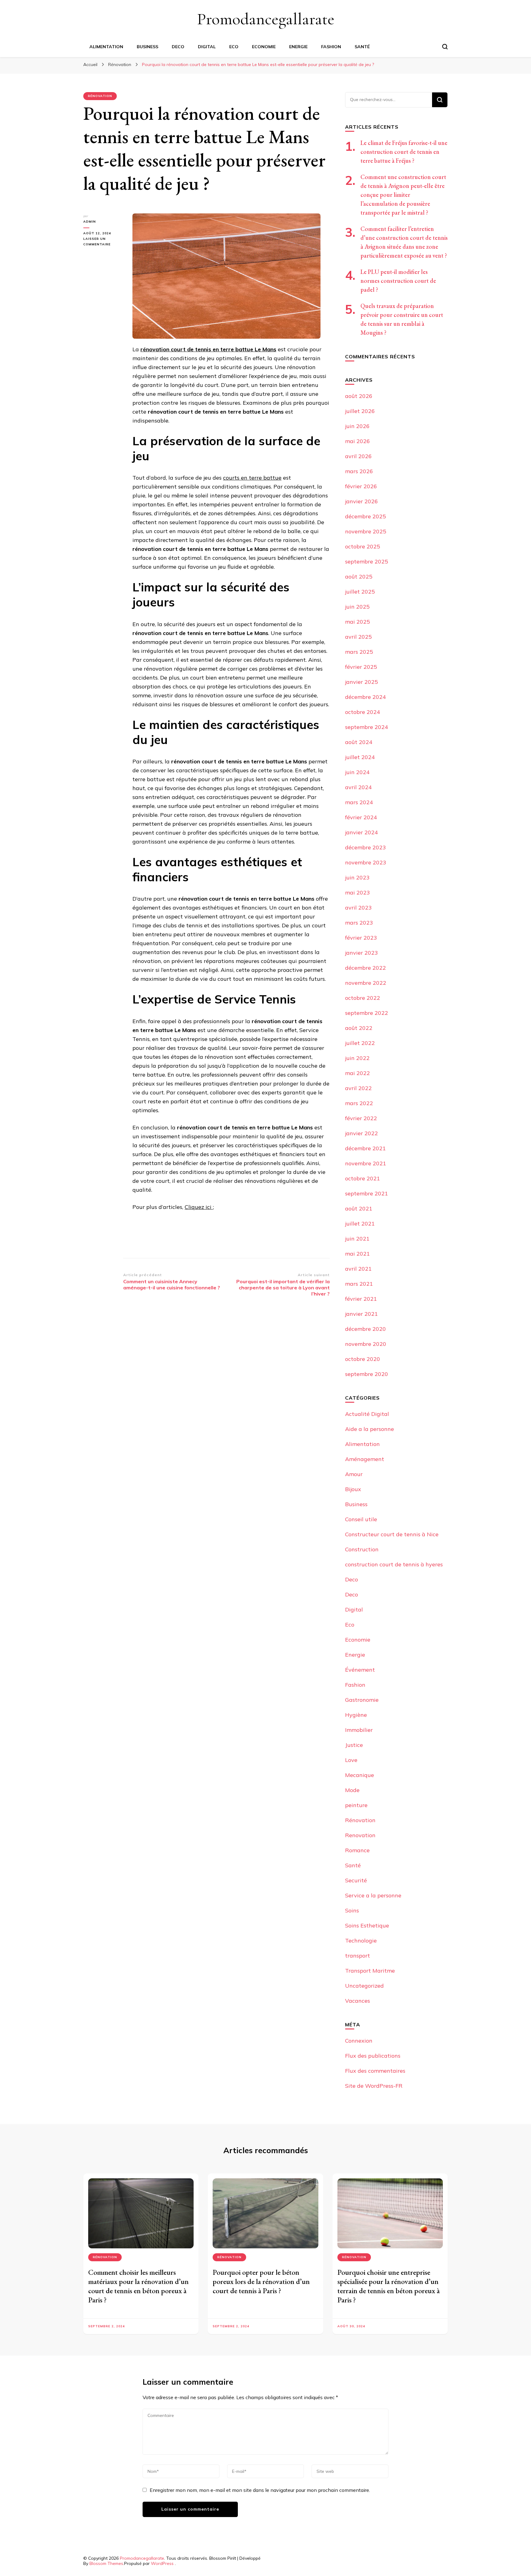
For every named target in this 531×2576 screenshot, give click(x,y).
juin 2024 (357, 772)
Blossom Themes (106, 2563)
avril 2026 (358, 456)
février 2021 (361, 1299)
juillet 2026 (360, 411)
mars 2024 (359, 802)
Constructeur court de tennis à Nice (392, 1534)
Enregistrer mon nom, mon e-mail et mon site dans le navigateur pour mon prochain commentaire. (260, 2490)
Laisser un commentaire (103, 242)
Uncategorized (364, 1986)
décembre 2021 (366, 1148)
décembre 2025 (366, 516)
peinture (356, 1805)
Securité (356, 1880)
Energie (298, 47)
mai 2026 (358, 441)
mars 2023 (359, 923)
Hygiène (356, 1715)
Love (351, 1760)
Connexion (359, 2041)
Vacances (358, 2001)
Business (147, 47)
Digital (207, 47)
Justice (354, 1745)
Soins (352, 1910)
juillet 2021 (360, 1224)
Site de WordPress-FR (374, 2086)
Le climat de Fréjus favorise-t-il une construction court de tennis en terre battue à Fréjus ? (404, 152)
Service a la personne (373, 1895)
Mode (352, 1790)
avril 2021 (358, 1269)
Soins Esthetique (367, 1925)
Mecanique (360, 1775)
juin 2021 (357, 1239)
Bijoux (353, 1489)
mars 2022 (359, 1103)
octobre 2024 (363, 712)
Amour (354, 1474)
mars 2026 (359, 471)
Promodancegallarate (266, 19)
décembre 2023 (366, 847)
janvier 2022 (362, 1133)
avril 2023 (358, 908)
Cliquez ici (199, 1207)
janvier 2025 (362, 682)
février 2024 (361, 817)
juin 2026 (357, 426)
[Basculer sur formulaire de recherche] (445, 47)
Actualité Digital (367, 1414)
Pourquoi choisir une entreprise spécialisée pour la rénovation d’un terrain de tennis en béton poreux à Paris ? (389, 2286)
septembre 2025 (367, 561)
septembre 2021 (367, 1193)
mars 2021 (359, 1284)
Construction (362, 1549)
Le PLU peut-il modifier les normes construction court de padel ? (398, 281)
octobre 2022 (363, 998)
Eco (234, 47)
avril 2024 (358, 787)
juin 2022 (357, 1058)
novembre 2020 (366, 1344)
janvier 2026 (362, 501)
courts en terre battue (252, 478)
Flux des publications (373, 2056)
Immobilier (359, 1730)
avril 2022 (358, 1088)
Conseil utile (361, 1519)
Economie (264, 47)
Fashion (331, 47)
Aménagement (365, 1459)
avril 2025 (358, 637)
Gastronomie (362, 1700)
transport (358, 1956)
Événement (360, 1670)
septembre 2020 (367, 1374)
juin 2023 (357, 877)
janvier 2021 (362, 1314)
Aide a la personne (370, 1429)
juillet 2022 (360, 1043)
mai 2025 (358, 622)
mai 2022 (358, 1073)
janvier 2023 (362, 953)
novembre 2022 (366, 983)
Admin (90, 222)
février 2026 (361, 486)
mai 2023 (358, 892)
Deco (178, 47)
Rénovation (100, 96)
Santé (362, 47)
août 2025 (359, 577)
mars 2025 (359, 652)
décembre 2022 (366, 968)
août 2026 (359, 396)
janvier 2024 (362, 832)
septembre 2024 (367, 727)
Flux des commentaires (375, 2071)
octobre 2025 (363, 546)
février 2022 (361, 1118)
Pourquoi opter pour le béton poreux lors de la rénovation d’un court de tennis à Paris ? (261, 2281)
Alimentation (106, 47)
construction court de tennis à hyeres (394, 1564)
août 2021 (359, 1208)
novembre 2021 (366, 1163)
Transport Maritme (370, 1971)
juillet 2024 (360, 757)
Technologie (361, 1941)
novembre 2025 (366, 531)
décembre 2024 (366, 697)
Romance (357, 1850)
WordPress (162, 2563)
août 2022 (359, 1028)
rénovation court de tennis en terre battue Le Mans (208, 349)
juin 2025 (357, 607)
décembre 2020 (366, 1329)
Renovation (360, 1835)
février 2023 (361, 938)
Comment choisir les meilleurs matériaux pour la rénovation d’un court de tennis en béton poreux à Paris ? (138, 2286)
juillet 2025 (360, 592)
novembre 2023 (366, 862)
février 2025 (361, 667)
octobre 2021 (363, 1178)
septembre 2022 (367, 1013)
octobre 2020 (363, 1359)
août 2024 (359, 742)
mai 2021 (358, 1254)
